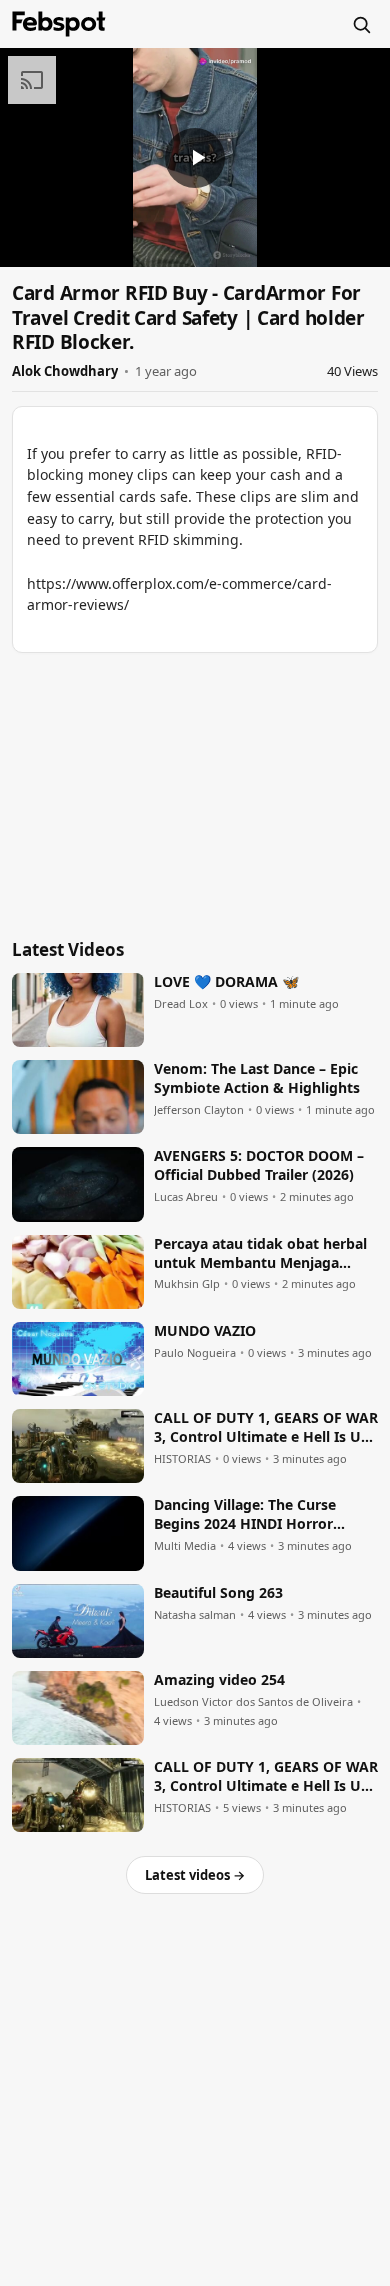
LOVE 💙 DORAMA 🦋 (226, 982)
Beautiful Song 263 (218, 1593)
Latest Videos (68, 949)
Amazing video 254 (219, 1680)
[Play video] (195, 158)
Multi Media (185, 1546)
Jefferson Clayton (199, 1110)
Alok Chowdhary (65, 371)
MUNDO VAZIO (205, 1331)
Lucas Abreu (186, 1197)
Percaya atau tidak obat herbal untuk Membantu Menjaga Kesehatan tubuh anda (260, 1254)
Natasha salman (195, 1615)
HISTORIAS (182, 1459)
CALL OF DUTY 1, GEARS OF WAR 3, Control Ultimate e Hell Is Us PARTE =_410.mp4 (266, 1777)
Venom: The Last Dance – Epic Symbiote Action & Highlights (257, 1078)
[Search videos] (361, 24)
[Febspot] (59, 24)
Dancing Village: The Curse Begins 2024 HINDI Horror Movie (245, 1515)
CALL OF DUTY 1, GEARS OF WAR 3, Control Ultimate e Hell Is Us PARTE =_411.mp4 (266, 1428)
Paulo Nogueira (195, 1353)
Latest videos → (195, 1875)
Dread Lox (181, 1004)
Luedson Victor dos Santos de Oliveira (253, 1702)
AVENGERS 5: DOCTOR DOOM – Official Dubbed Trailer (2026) (259, 1165)
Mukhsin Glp (187, 1284)
